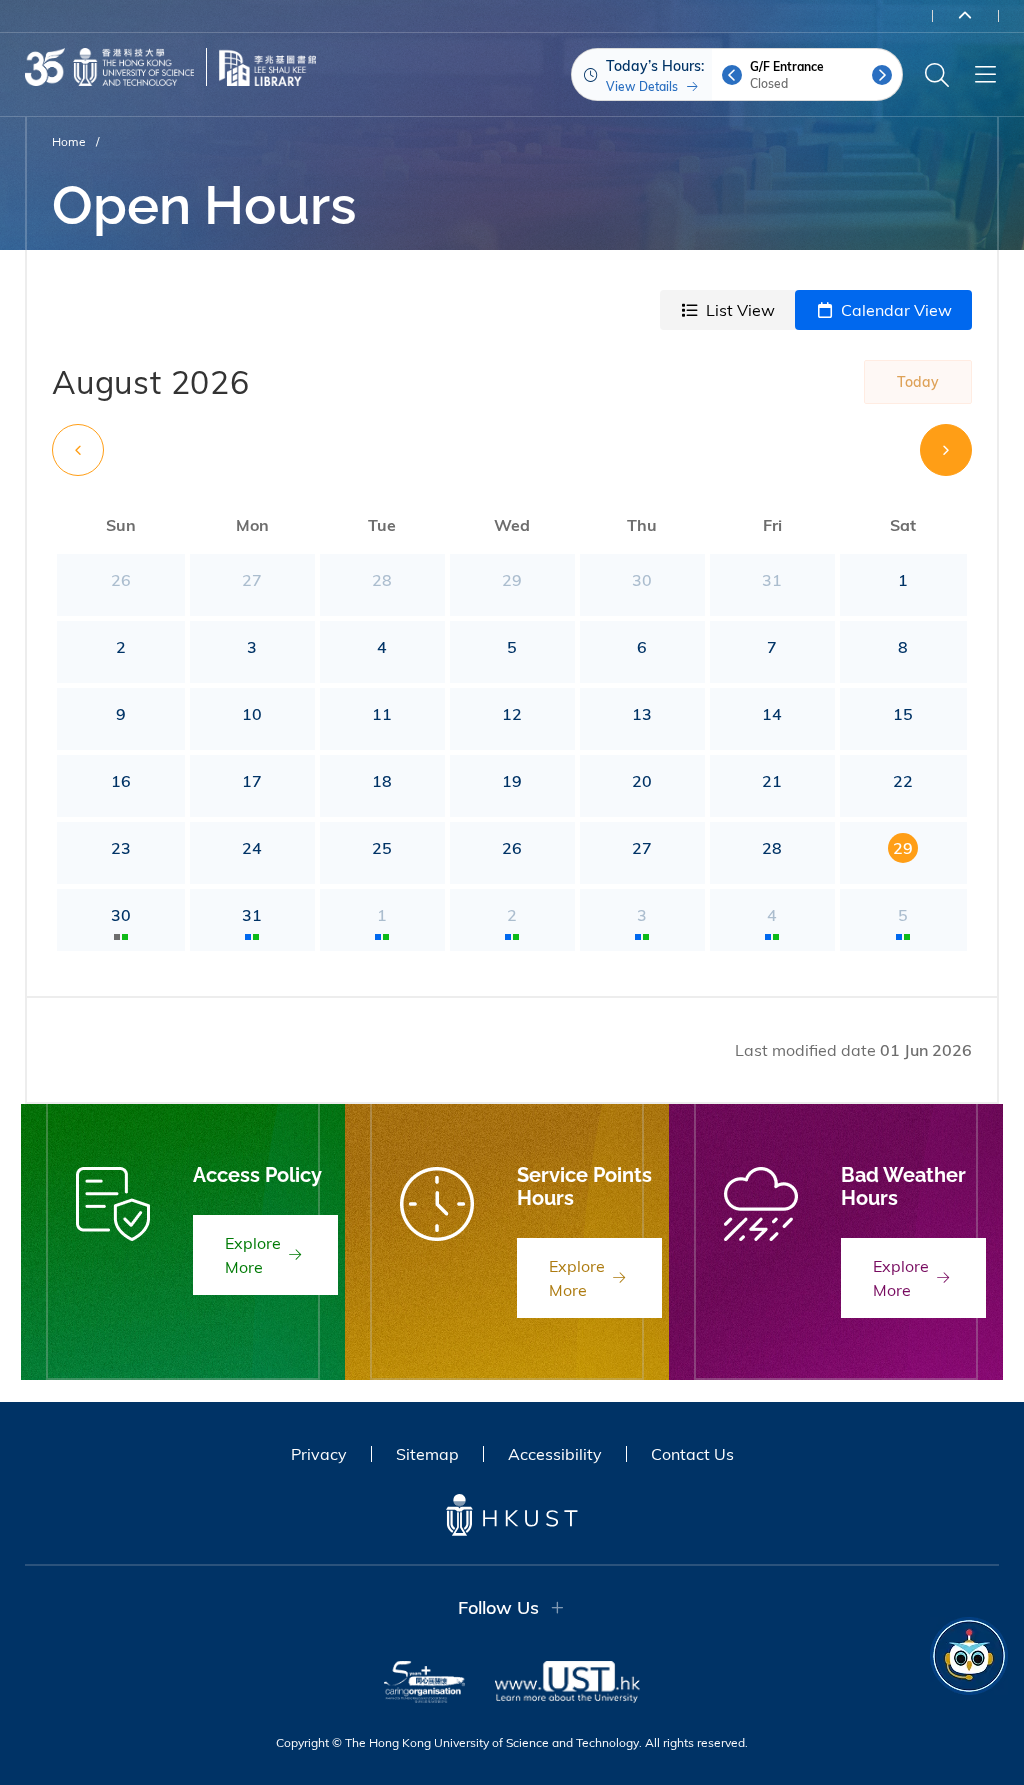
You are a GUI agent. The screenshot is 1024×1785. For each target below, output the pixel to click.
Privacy (319, 1454)
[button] (732, 75)
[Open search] (937, 75)
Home (69, 141)
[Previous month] (78, 450)
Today (918, 382)
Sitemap (427, 1454)
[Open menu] (985, 75)
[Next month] (946, 450)
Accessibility (555, 1454)
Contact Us (692, 1454)
